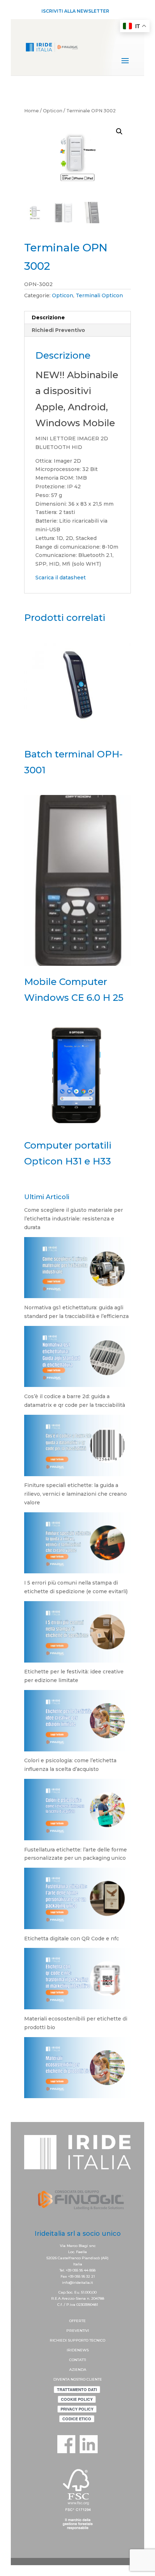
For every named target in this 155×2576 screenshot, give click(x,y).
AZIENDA (78, 2370)
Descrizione (48, 317)
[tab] (77, 318)
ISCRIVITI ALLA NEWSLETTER (75, 11)
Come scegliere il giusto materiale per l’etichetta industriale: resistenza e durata (74, 1219)
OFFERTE (77, 2321)
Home (32, 111)
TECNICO (97, 2340)
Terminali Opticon (99, 295)
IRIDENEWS (78, 2350)
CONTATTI (78, 2360)
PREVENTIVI (78, 2331)
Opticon (53, 111)
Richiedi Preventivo (58, 330)
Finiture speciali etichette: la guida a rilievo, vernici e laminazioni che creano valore (76, 1494)
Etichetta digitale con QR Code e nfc (72, 1939)
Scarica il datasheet (61, 578)
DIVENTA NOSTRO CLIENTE (78, 2379)
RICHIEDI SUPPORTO (70, 2340)
